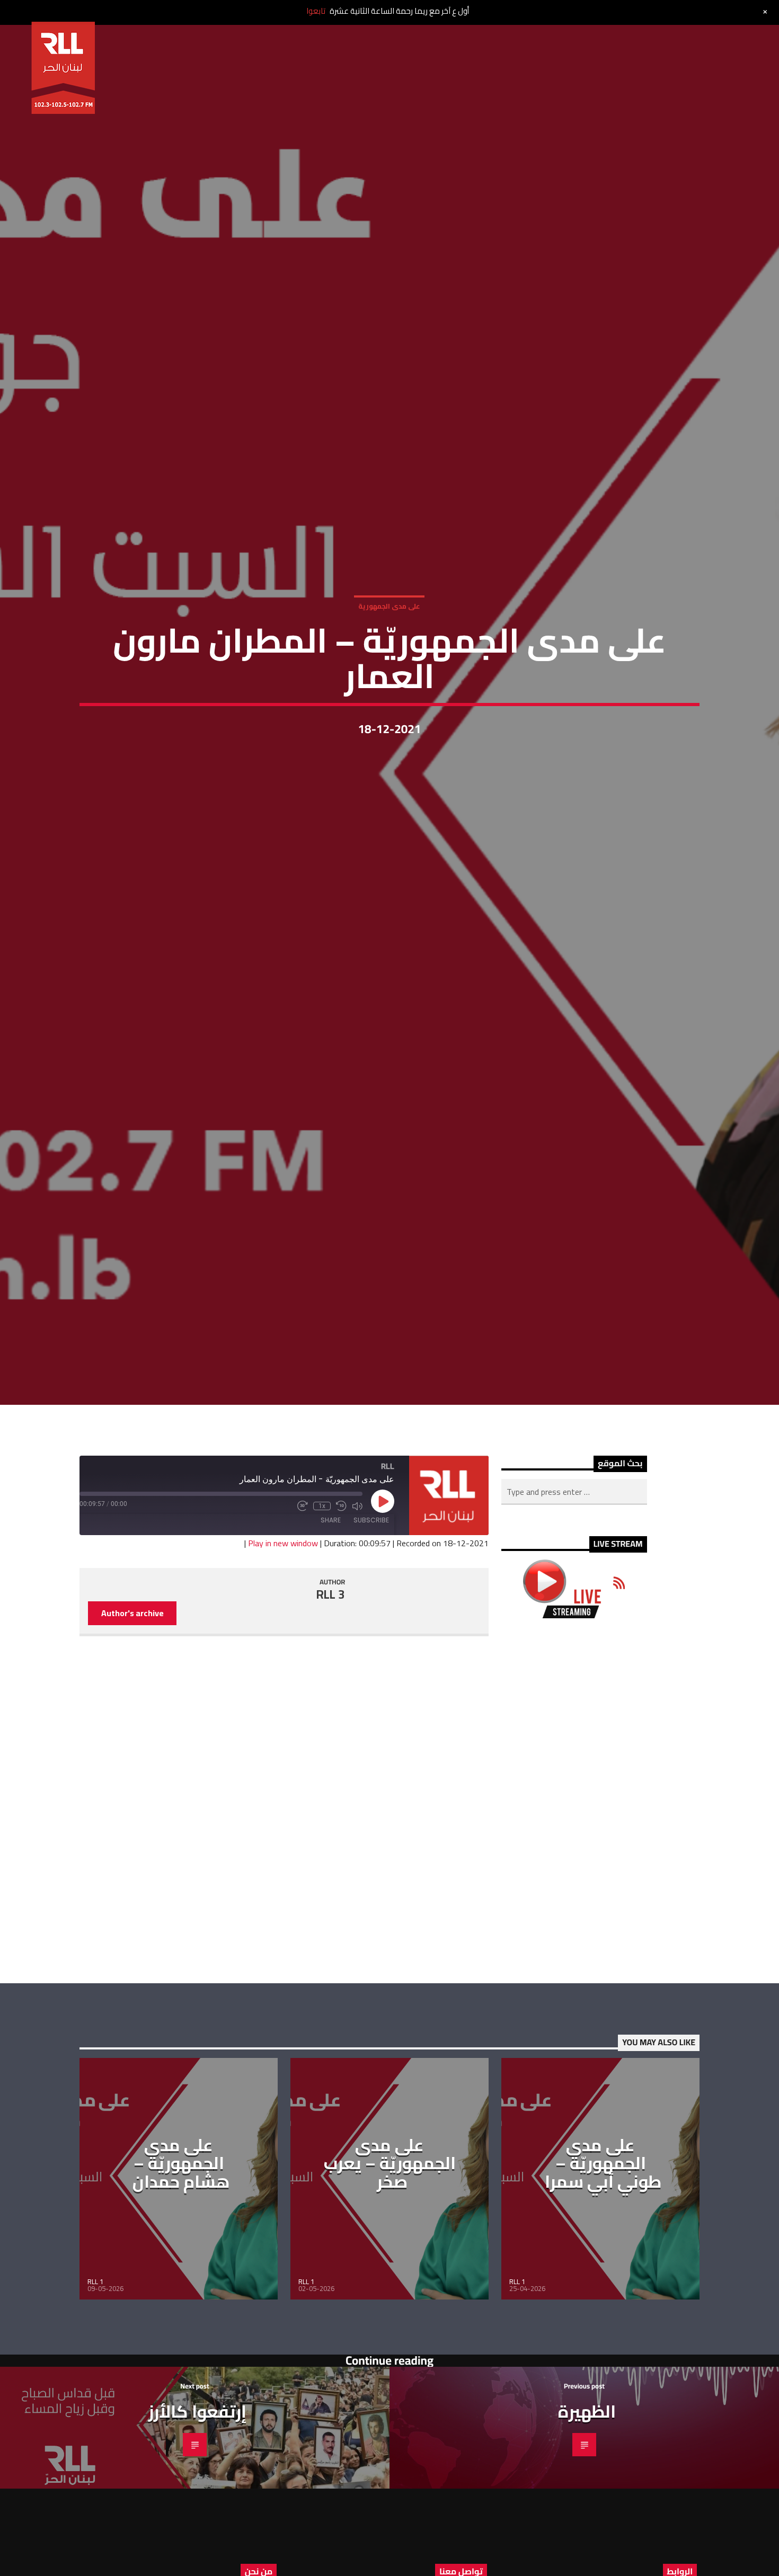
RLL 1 (95, 2378)
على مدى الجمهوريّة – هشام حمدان (181, 2259)
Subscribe (371, 1617)
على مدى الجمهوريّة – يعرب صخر (390, 2259)
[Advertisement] (574, 1897)
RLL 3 (331, 1691)
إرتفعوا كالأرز (197, 2508)
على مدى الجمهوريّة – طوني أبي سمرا (603, 2259)
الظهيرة (587, 2508)
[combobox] (574, 1589)
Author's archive (132, 1710)
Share (331, 1617)
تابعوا (316, 11)
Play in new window (283, 1639)
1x (322, 1603)
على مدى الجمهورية (389, 650)
